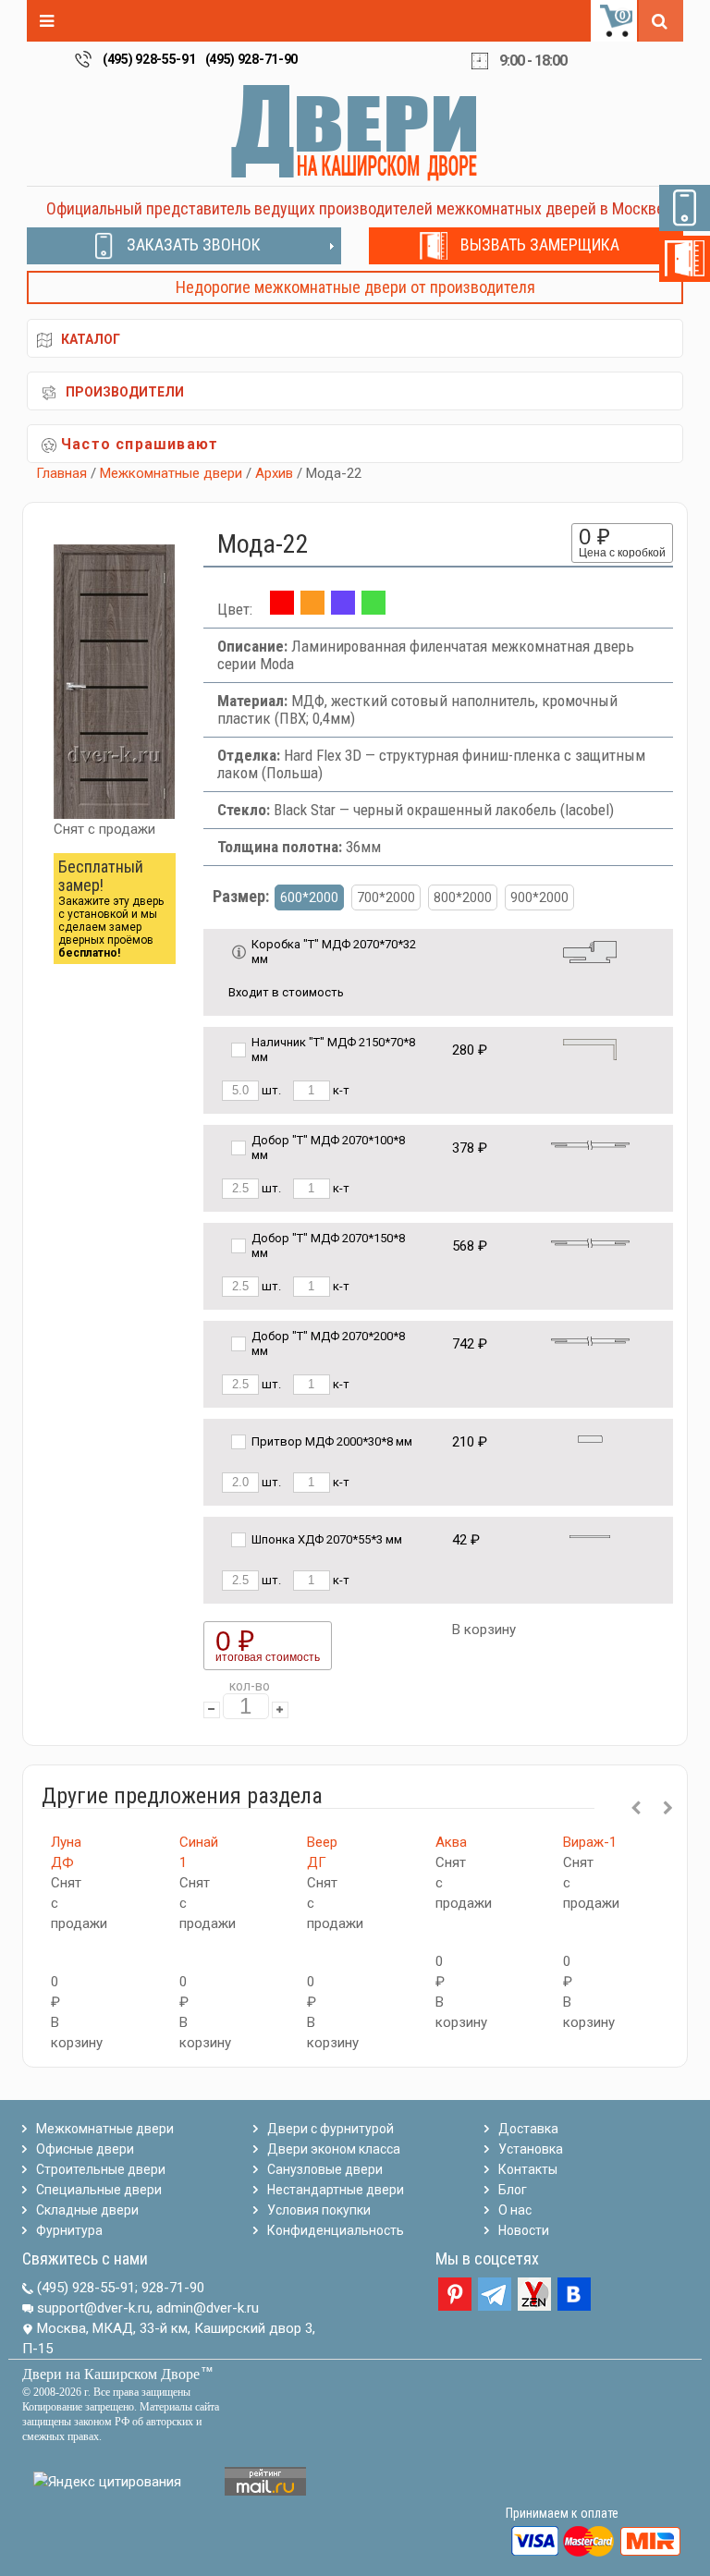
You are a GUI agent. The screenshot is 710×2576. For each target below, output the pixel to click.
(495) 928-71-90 (252, 59)
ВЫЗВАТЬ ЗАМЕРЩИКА (540, 244)
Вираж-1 (590, 1842)
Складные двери (87, 2210)
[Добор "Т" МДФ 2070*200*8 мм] (590, 1340)
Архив (274, 473)
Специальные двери (99, 2190)
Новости (524, 2230)
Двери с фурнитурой (331, 2129)
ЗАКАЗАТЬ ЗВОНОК (194, 244)
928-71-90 (173, 2288)
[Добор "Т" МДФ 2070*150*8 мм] (590, 1242)
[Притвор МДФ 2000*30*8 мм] (590, 1438)
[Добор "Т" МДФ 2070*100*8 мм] (590, 1144)
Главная (61, 473)
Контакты (528, 2169)
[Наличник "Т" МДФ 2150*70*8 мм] (590, 1049)
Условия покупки (319, 2210)
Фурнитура (69, 2230)
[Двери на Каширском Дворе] (355, 132)
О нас (515, 2210)
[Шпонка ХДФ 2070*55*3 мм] (590, 1536)
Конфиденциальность (336, 2230)
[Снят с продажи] (312, 609)
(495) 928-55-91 (149, 59)
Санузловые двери (325, 2169)
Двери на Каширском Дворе (111, 2374)
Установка (531, 2149)
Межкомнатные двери (171, 473)
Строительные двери (101, 2169)
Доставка (528, 2129)
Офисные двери (85, 2149)
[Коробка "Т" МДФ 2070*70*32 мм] (590, 951)
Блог (513, 2190)
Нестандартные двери (336, 2190)
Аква (451, 1842)
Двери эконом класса (334, 2149)
